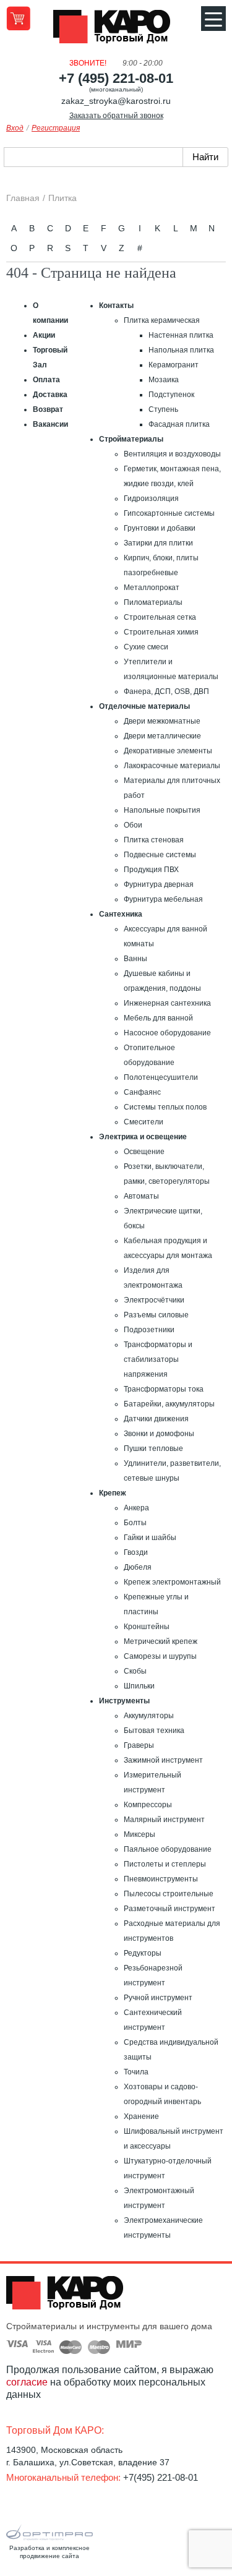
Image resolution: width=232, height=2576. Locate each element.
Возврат (48, 409)
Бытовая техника (154, 1731)
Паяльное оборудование (168, 1849)
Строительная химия (161, 632)
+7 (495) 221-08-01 (116, 78)
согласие (27, 2382)
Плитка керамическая (162, 320)
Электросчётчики (154, 1300)
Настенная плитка (181, 335)
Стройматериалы (131, 439)
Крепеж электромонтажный (172, 1582)
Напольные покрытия (162, 810)
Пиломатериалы (153, 602)
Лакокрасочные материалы (172, 766)
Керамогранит (174, 365)
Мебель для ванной (158, 1018)
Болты (135, 1523)
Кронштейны (147, 1627)
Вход (15, 128)
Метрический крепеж (161, 1641)
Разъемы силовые (156, 1315)
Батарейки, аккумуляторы (169, 1404)
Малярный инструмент (164, 1820)
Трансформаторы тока (164, 1389)
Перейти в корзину (18, 18)
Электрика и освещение (143, 1137)
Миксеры (140, 1834)
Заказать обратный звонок (116, 116)
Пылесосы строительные (169, 1894)
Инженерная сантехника (167, 1003)
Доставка (50, 395)
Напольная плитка (181, 350)
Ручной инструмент (158, 1998)
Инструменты (124, 1701)
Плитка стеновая (154, 840)
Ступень (163, 409)
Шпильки (139, 1686)
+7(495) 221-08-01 (161, 2477)
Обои (133, 825)
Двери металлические (162, 736)
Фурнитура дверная (159, 884)
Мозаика (164, 380)
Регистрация (56, 128)
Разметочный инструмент (170, 1909)
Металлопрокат (152, 588)
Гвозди (136, 1552)
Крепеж (113, 1493)
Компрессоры (148, 1805)
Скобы (135, 1671)
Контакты (116, 306)
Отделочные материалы (144, 706)
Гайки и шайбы (150, 1538)
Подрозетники (149, 1330)
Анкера (136, 1508)
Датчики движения (156, 1419)
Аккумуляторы (149, 1716)
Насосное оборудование (167, 1033)
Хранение (141, 2116)
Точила (136, 2072)
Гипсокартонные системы (169, 513)
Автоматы (141, 1196)
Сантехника (121, 914)
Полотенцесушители (161, 1077)
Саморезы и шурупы (160, 1656)
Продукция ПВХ (151, 870)
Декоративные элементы (168, 751)
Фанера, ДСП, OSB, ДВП (166, 691)
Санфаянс (142, 1092)
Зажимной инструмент (163, 1760)
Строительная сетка (160, 617)
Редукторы (143, 1953)
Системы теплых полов (165, 1107)
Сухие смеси (146, 647)
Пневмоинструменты (161, 1879)
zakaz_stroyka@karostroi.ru (116, 101)
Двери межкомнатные (162, 721)
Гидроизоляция (151, 499)
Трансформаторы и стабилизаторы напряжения (158, 1359)
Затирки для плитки (158, 543)
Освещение (144, 1152)
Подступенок (171, 395)
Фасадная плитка (179, 424)
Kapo (116, 30)
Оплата (46, 380)
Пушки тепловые (153, 1448)
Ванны (135, 959)
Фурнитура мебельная (163, 899)
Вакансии (50, 424)
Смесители (144, 1122)
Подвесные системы (160, 855)
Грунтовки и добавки (160, 528)
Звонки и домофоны (159, 1434)
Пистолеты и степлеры (165, 1864)
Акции (44, 335)
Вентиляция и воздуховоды (172, 454)
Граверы (139, 1745)
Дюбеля (138, 1567)
